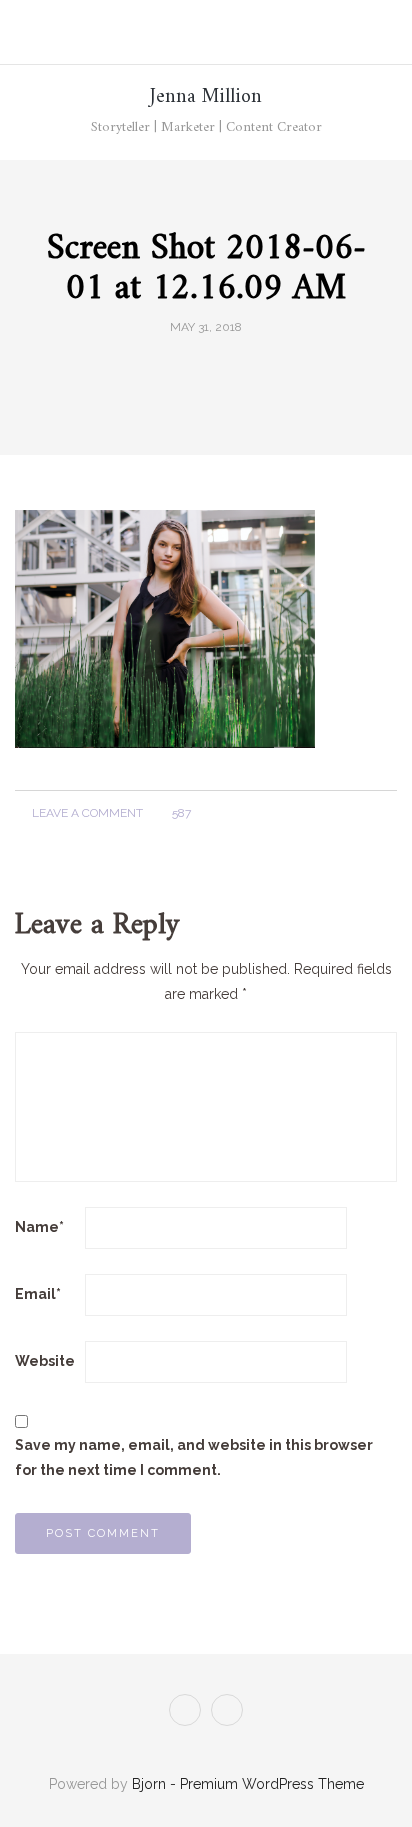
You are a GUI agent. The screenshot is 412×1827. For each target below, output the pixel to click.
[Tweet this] (193, 372)
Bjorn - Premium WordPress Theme (248, 1784)
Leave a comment (86, 813)
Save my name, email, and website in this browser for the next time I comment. (194, 1457)
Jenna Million (206, 97)
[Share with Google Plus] (218, 372)
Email (38, 1294)
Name (39, 1227)
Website (45, 1361)
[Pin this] (243, 372)
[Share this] (168, 372)
